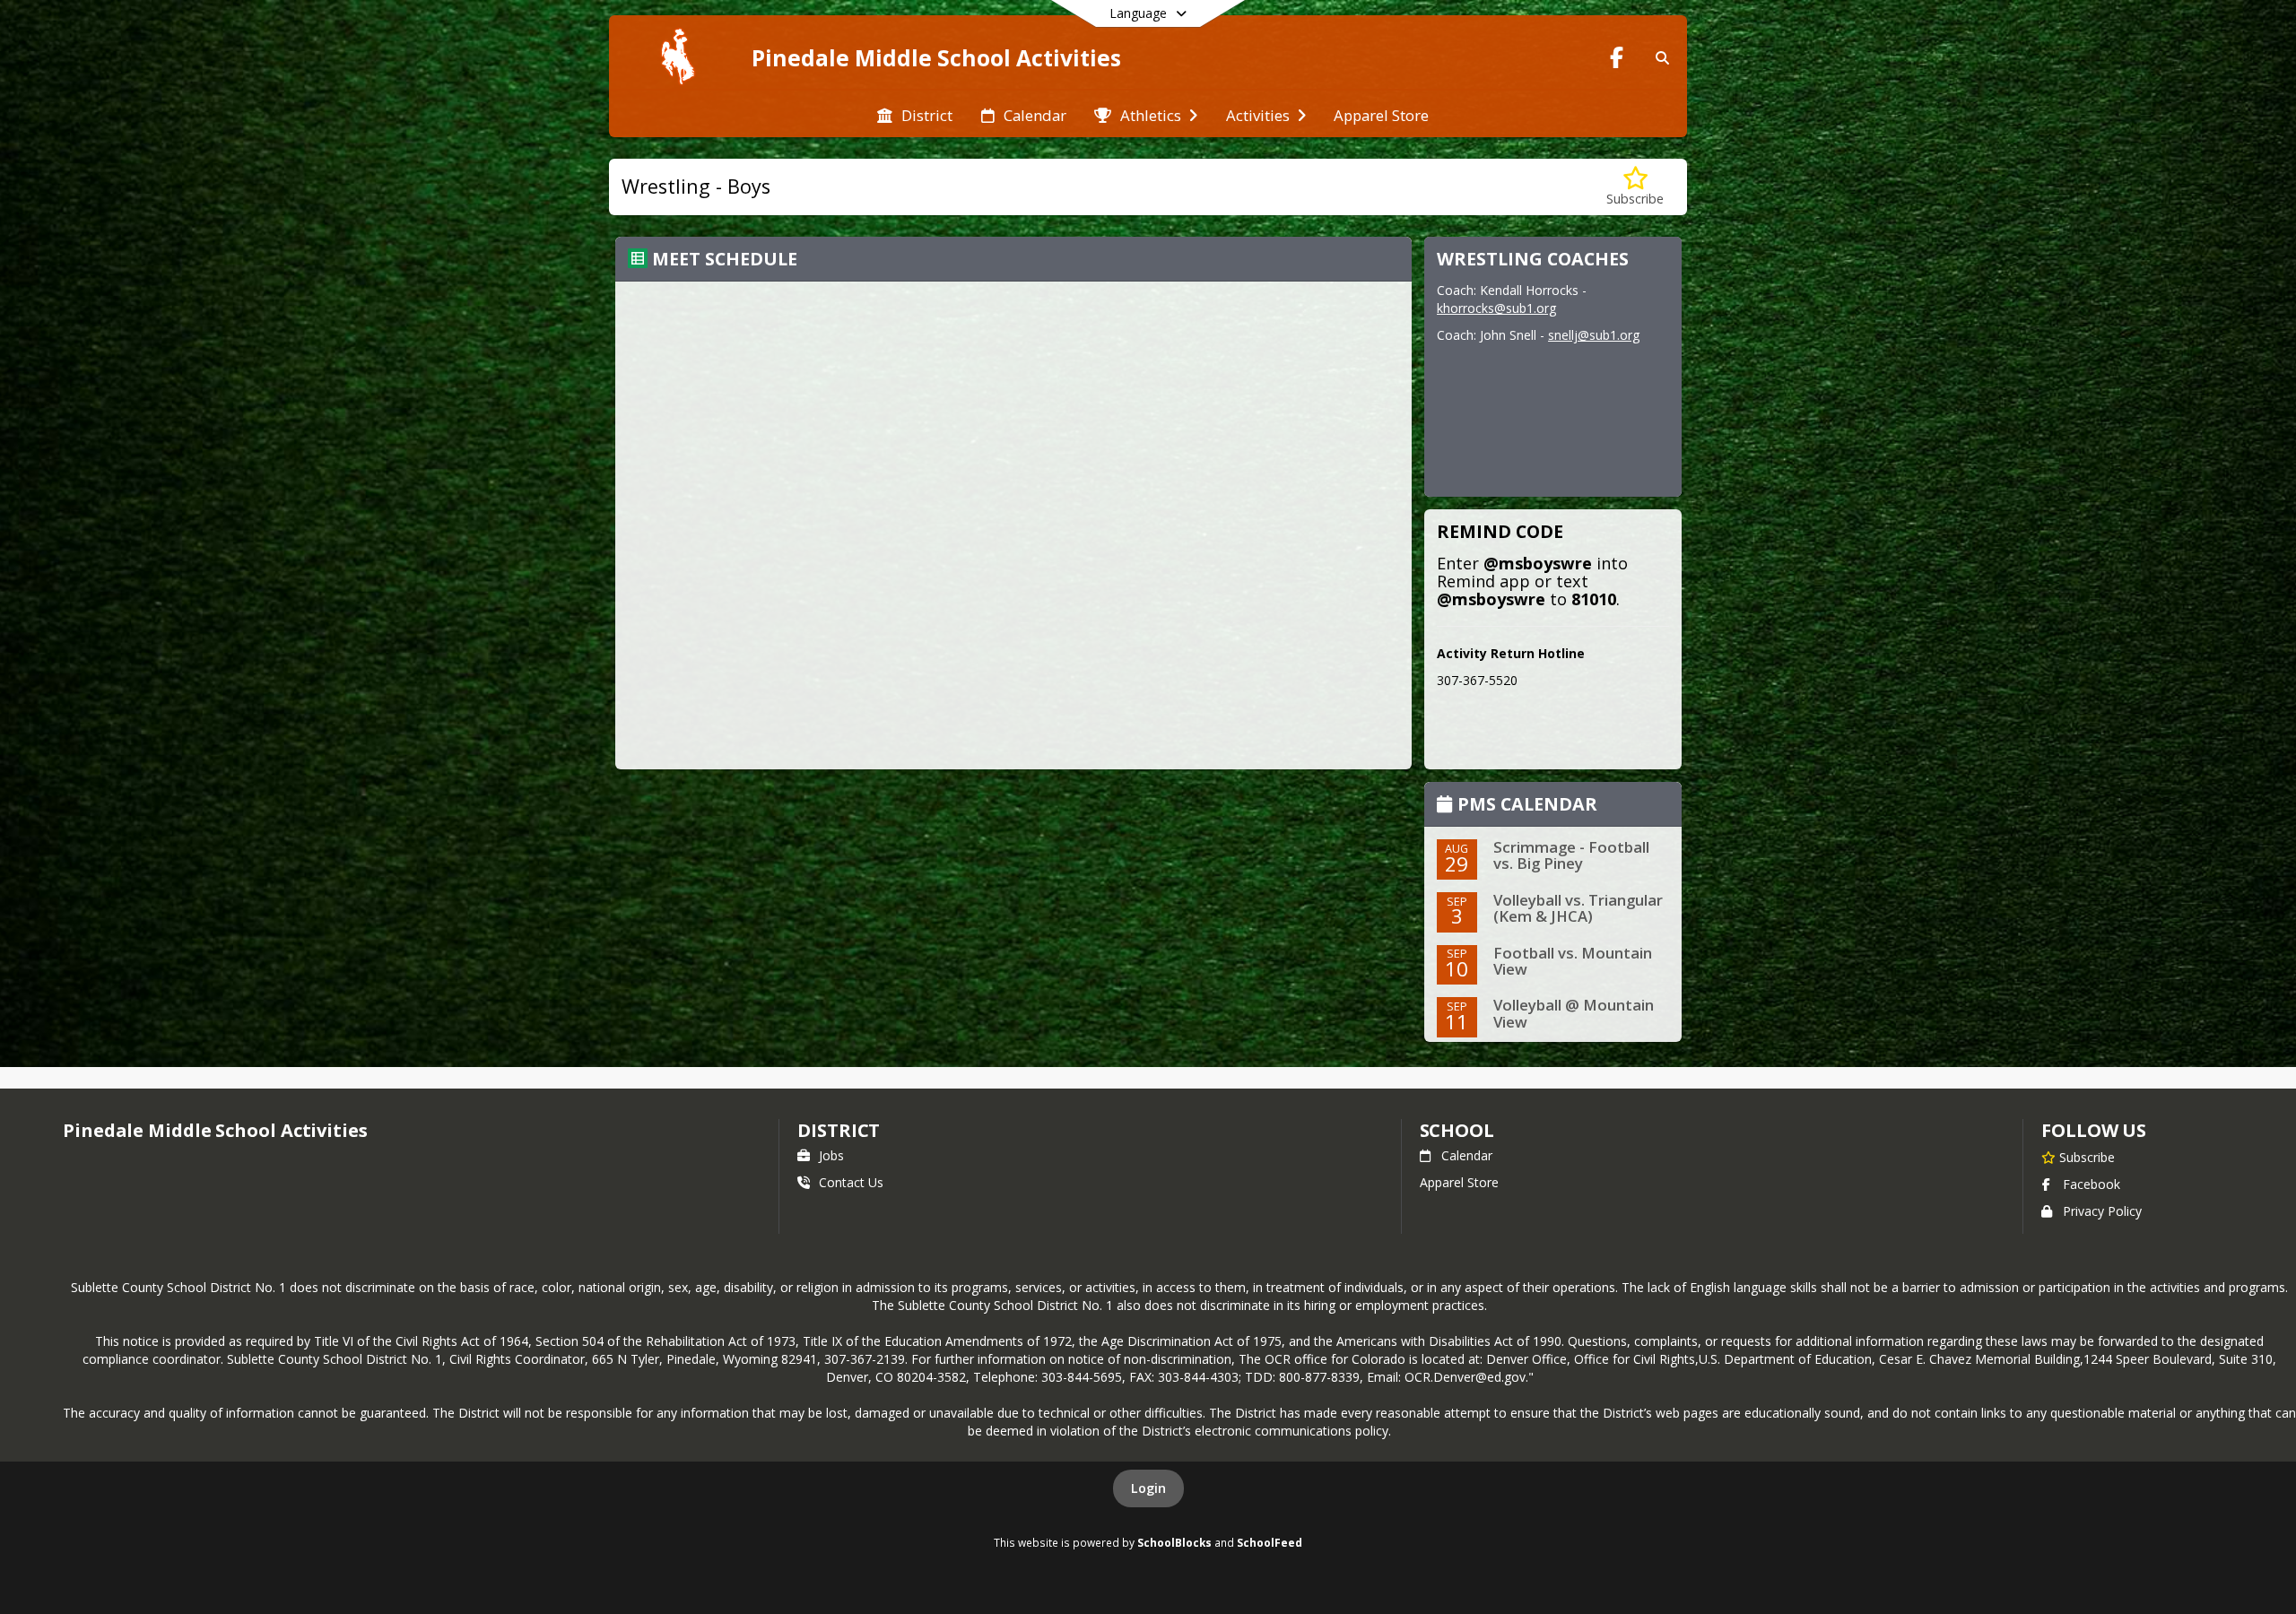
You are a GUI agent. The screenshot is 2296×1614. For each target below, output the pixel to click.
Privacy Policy (2102, 1211)
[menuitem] (915, 114)
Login (1148, 1488)
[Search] (1659, 58)
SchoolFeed (1270, 1542)
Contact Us (851, 1182)
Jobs (831, 1155)
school (1457, 1130)
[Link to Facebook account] (1617, 61)
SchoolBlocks (1174, 1542)
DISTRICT (839, 1130)
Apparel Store (1459, 1182)
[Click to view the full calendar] (1447, 806)
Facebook (2092, 1184)
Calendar (1467, 1155)
